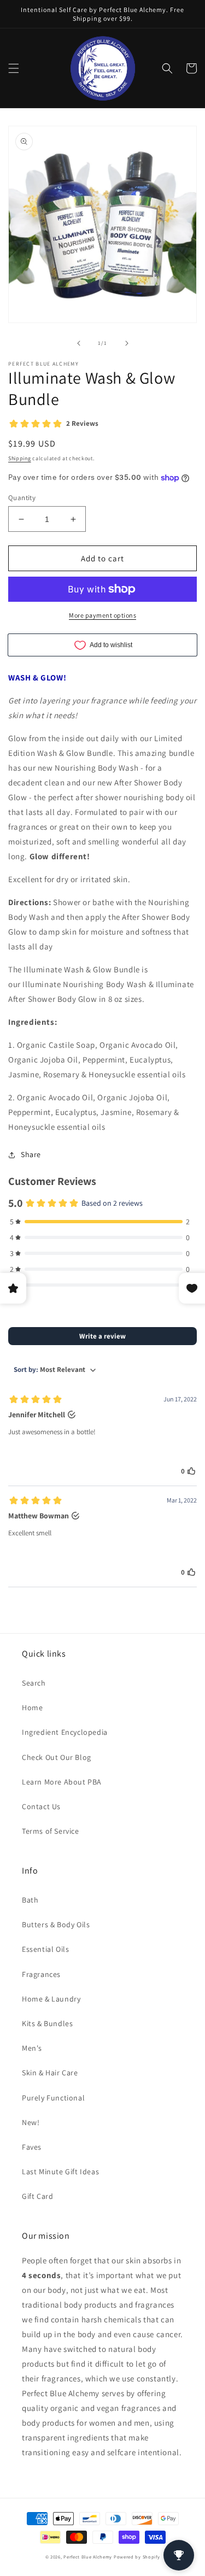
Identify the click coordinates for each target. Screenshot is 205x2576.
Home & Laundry (51, 1999)
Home (32, 1707)
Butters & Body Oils (56, 1924)
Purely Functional (53, 2098)
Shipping (20, 458)
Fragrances (41, 1974)
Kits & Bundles (47, 2023)
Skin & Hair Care (50, 2073)
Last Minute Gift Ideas (60, 2172)
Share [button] (31, 1154)
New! (31, 2122)
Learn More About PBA (62, 1782)
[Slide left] (79, 343)
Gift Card (37, 2196)
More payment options (102, 615)
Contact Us (41, 1806)
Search (34, 1683)
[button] (14, 68)
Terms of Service (51, 1831)
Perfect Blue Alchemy (88, 2557)
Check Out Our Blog (57, 1757)
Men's (32, 2048)
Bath (30, 1900)
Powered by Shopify (137, 2557)
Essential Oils (45, 1949)
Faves (32, 2147)
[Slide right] (127, 343)
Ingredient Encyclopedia (65, 1732)
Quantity (22, 498)
